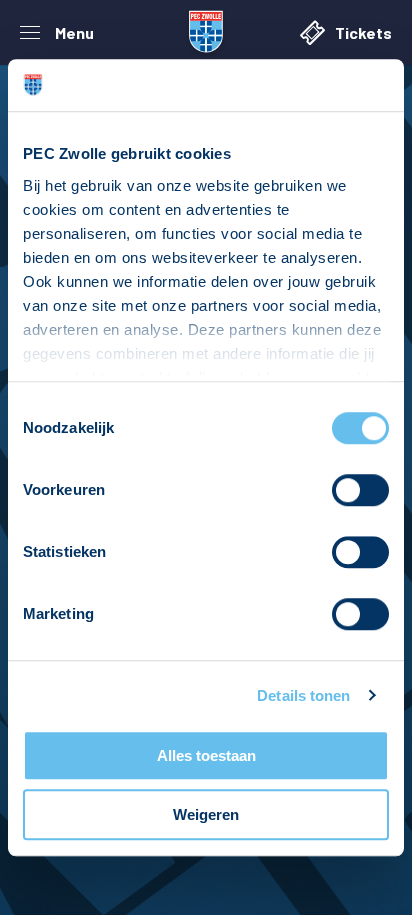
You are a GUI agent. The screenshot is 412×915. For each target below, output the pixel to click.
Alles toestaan (206, 755)
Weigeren (206, 814)
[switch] (360, 490)
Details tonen (303, 695)
